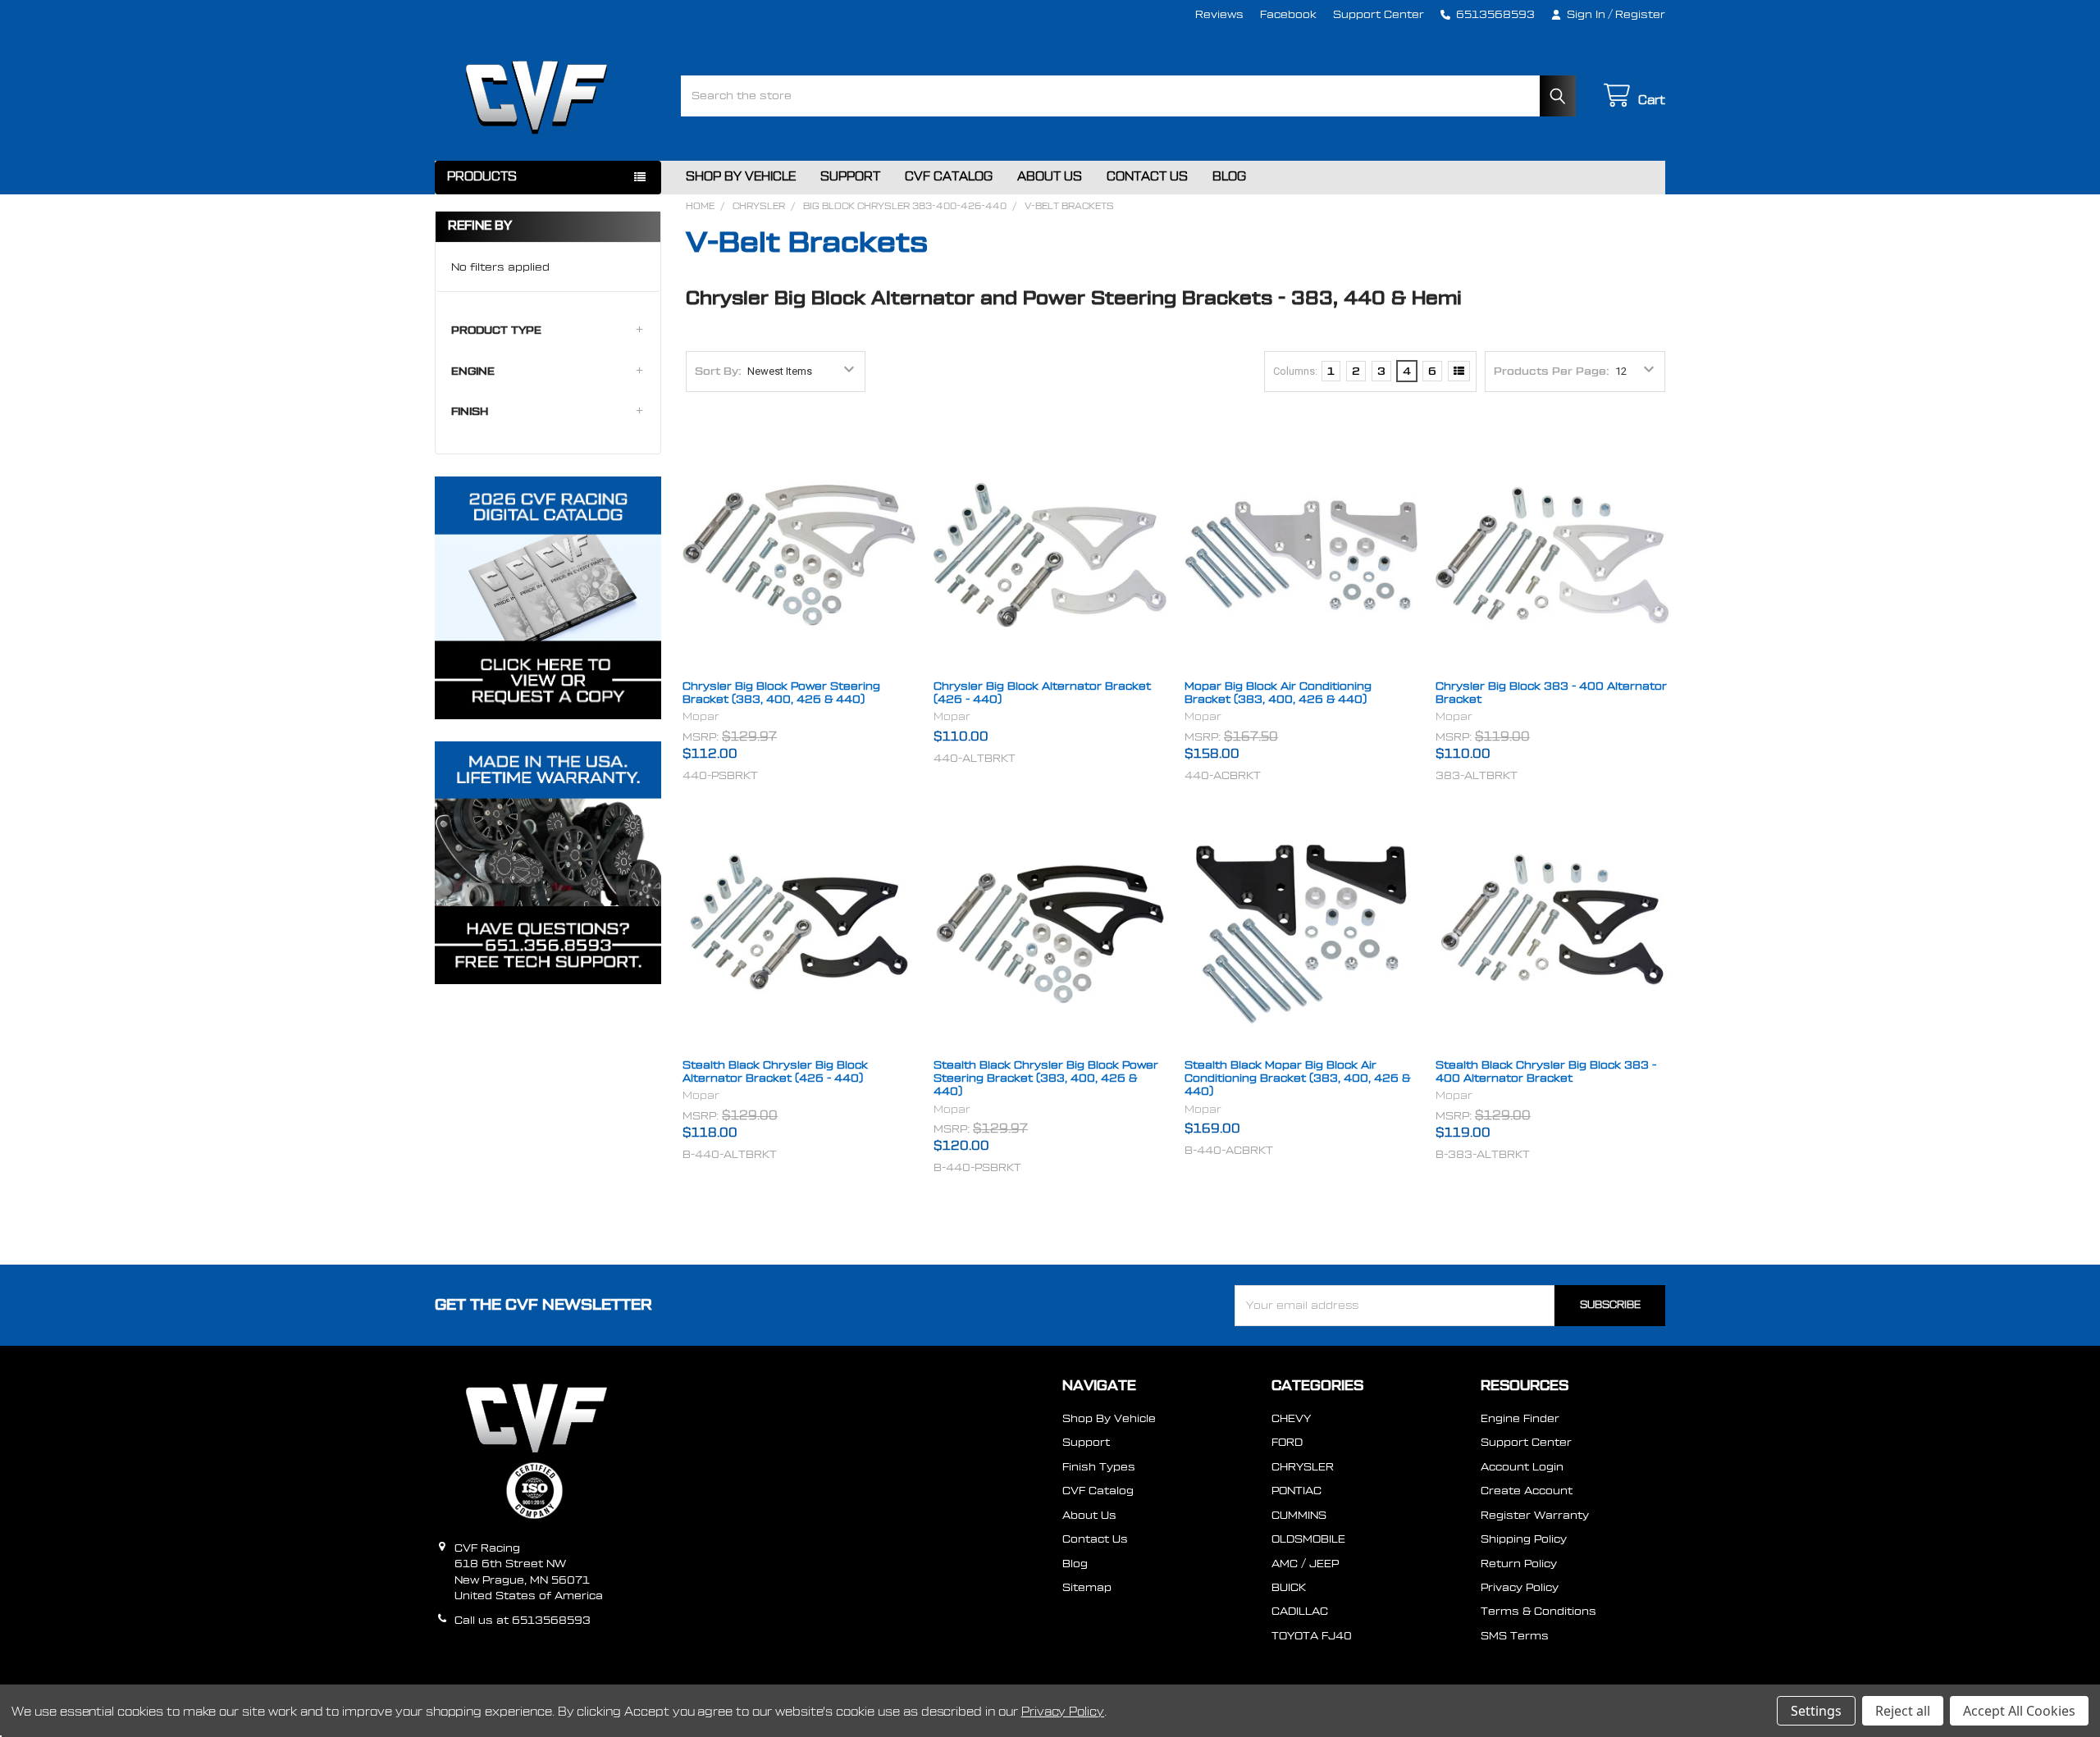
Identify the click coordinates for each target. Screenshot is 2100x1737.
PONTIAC (1297, 1491)
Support (850, 177)
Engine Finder (1520, 1418)
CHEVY (1291, 1418)
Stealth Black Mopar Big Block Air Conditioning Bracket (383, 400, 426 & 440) (1297, 1078)
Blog (1229, 177)
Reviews (1219, 14)
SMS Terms (1515, 1636)
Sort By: (718, 371)
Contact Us (1147, 177)
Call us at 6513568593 (523, 1620)
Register (1640, 14)
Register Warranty (1535, 1515)
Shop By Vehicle (741, 177)
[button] (548, 331)
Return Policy (1519, 1564)
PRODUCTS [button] (482, 177)
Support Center (1379, 14)
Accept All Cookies (2019, 1711)
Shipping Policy (1524, 1539)
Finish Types (1099, 1467)
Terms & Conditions (1538, 1611)
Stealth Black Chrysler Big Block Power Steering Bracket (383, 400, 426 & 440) (1046, 1078)
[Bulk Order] (1459, 372)
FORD (1287, 1442)
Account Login (1522, 1467)
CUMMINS (1299, 1515)
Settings (1816, 1711)
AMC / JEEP (1305, 1564)
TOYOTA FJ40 (1312, 1636)
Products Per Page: (1552, 371)
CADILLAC (1300, 1611)
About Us (1050, 177)
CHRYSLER (1303, 1467)
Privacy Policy (1520, 1587)
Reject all (1903, 1711)
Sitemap (1087, 1587)
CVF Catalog (949, 177)
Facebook (1288, 14)
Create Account (1527, 1491)
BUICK (1289, 1587)
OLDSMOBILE (1308, 1539)
